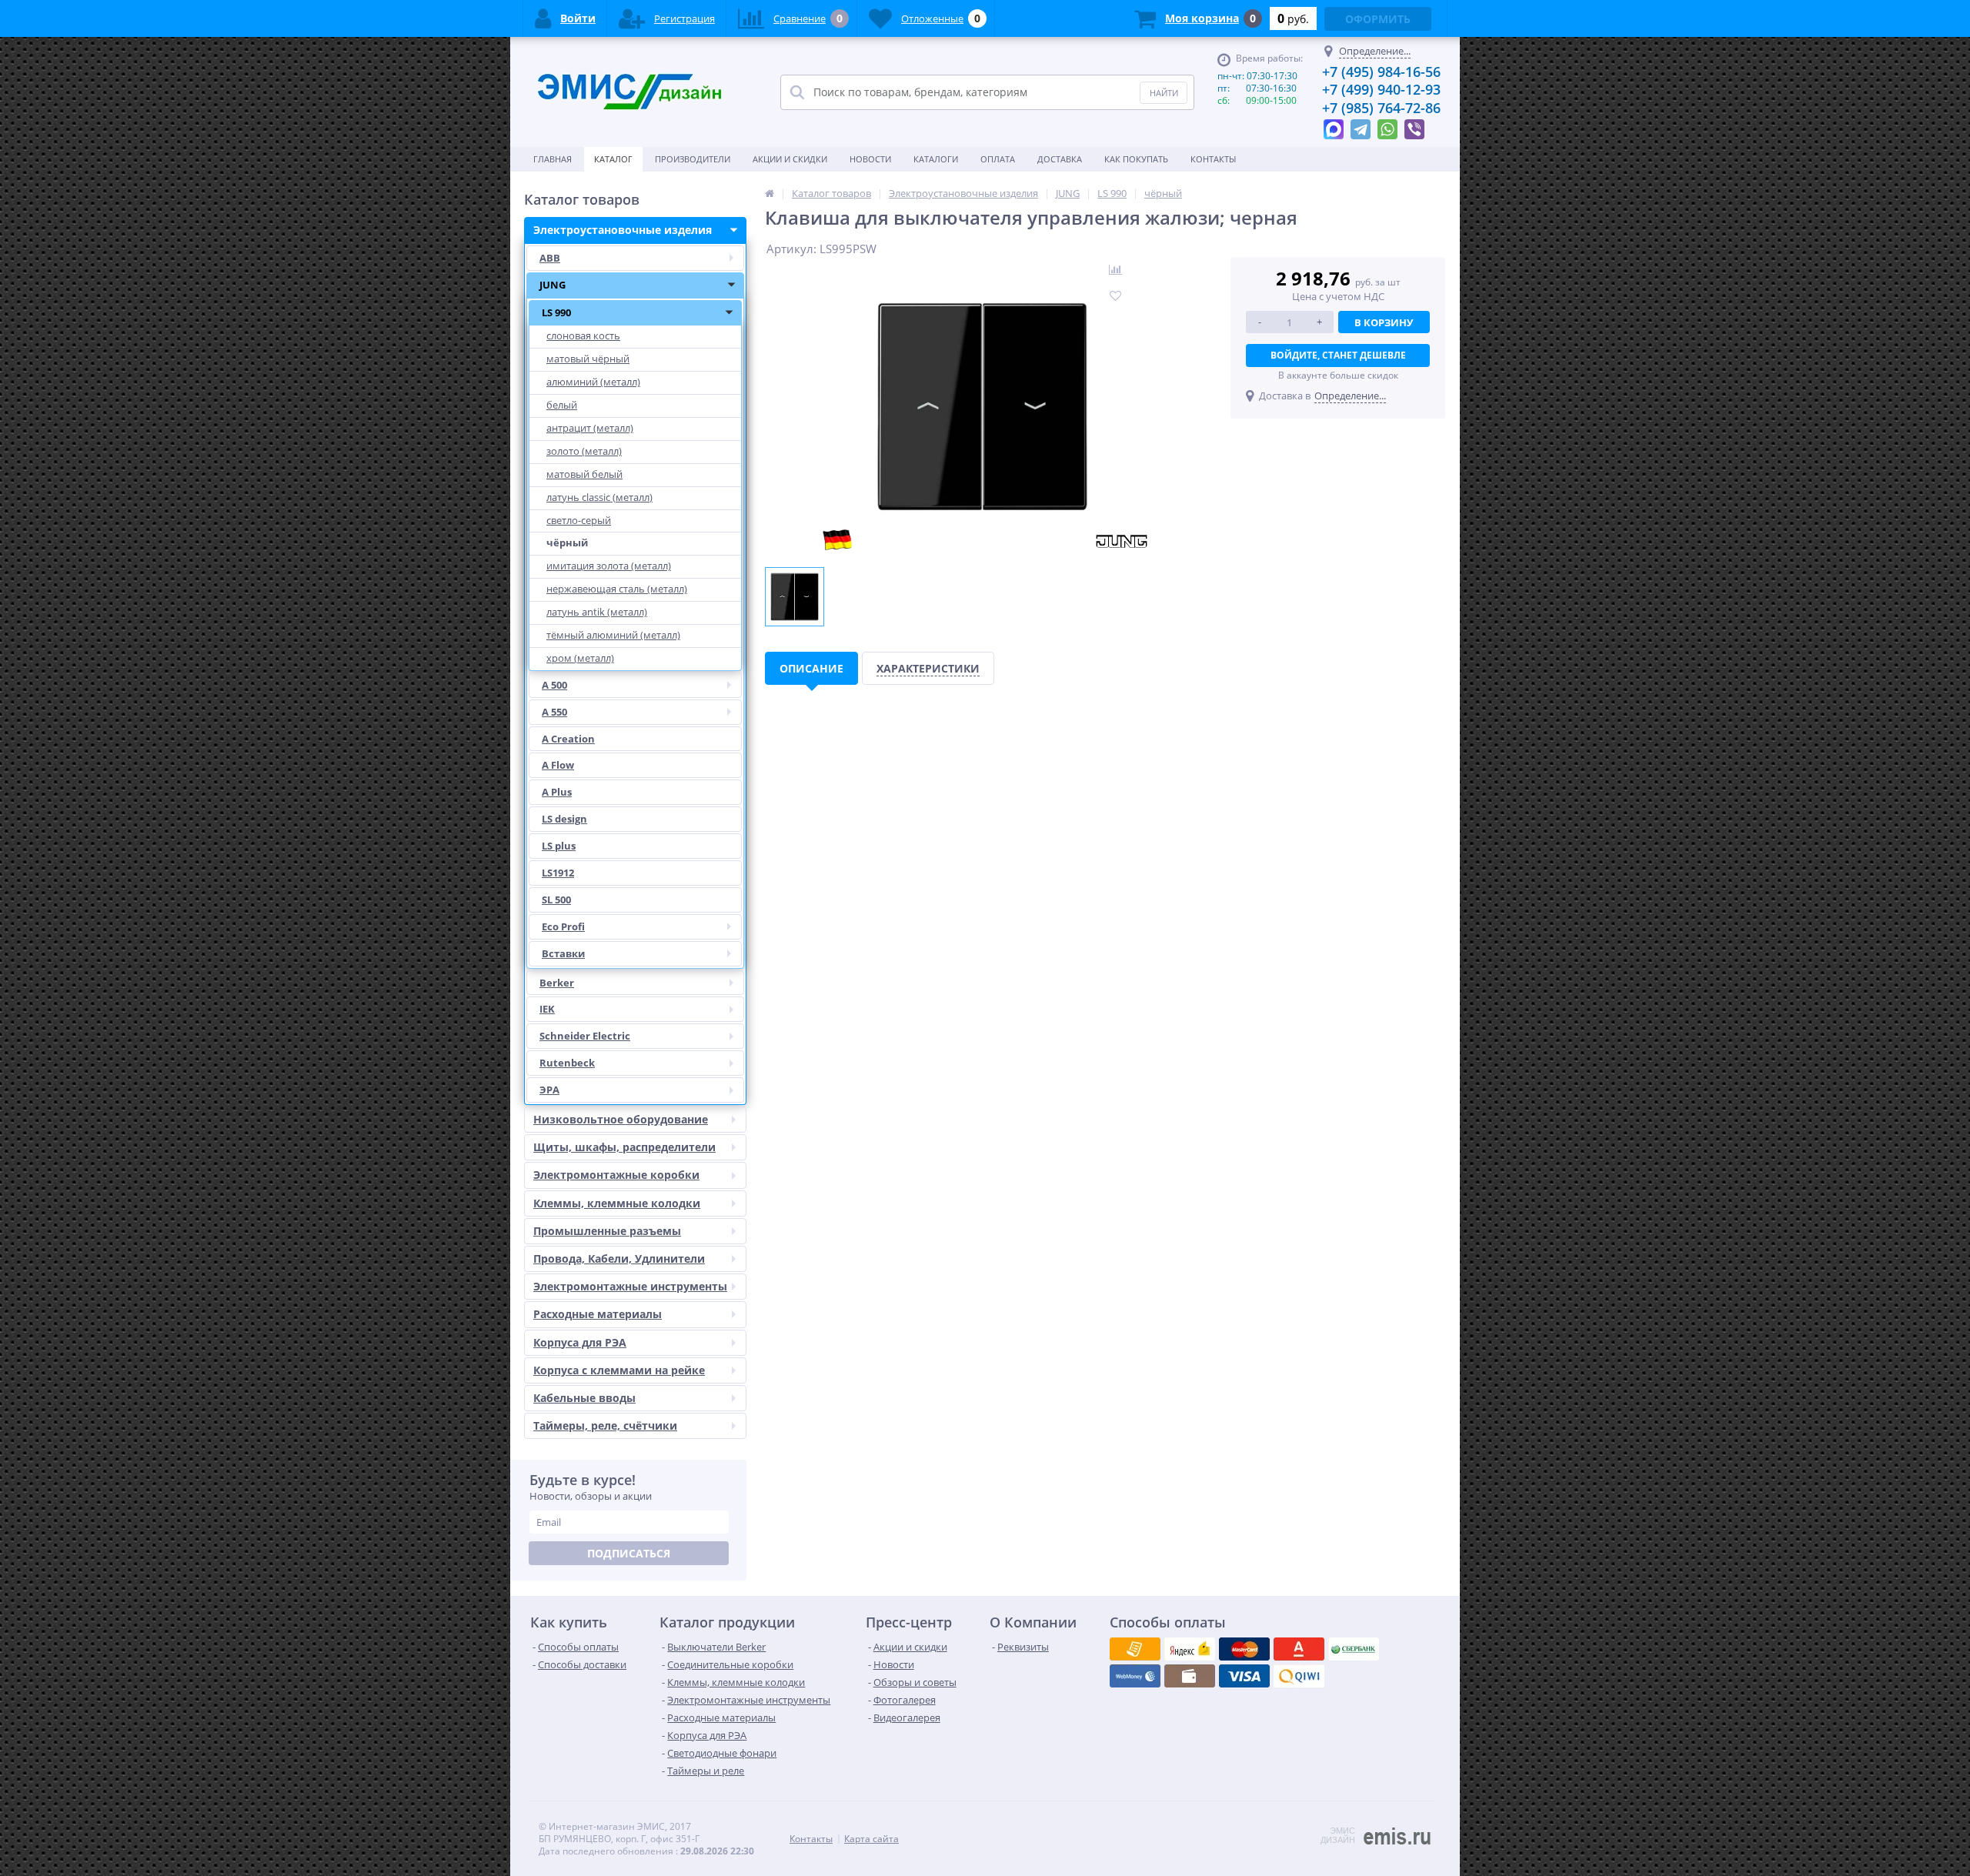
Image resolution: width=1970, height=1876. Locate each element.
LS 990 (556, 312)
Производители (693, 159)
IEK (547, 1009)
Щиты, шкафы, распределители (624, 1147)
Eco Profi (563, 926)
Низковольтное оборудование (621, 1119)
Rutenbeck (567, 1063)
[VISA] (1135, 1649)
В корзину (1384, 322)
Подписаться (629, 1553)
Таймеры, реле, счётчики (605, 1425)
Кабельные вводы (584, 1398)
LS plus (559, 846)
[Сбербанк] (1190, 1676)
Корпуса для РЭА (580, 1342)
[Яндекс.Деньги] (1299, 1649)
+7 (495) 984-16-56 (1381, 72)
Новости (870, 159)
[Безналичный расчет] (1299, 1676)
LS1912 (558, 873)
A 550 (554, 712)
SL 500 (556, 900)
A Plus (557, 792)
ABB (550, 258)
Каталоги (936, 159)
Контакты (1213, 159)
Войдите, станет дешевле (1338, 355)
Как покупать (1136, 159)
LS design (564, 819)
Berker (557, 983)
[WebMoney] (1244, 1649)
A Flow (558, 765)
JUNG (553, 285)
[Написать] (1334, 125)
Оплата (998, 159)
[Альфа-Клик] (1135, 1676)
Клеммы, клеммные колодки (617, 1203)
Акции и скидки (790, 159)
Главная (553, 159)
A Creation (568, 739)
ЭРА (549, 1090)
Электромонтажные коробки (616, 1175)
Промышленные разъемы (607, 1231)
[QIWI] (1354, 1649)
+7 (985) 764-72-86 (1381, 108)
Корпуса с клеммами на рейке (619, 1370)
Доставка (1060, 159)
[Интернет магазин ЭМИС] (770, 193)
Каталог (613, 159)
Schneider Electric (585, 1036)
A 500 (554, 685)
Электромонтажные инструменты (630, 1286)
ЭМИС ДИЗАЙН (1338, 1835)
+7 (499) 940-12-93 (1381, 89)
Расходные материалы (598, 1314)
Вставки (563, 953)
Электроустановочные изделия (623, 230)
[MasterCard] (1190, 1649)
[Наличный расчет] (1244, 1676)
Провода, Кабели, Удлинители (619, 1258)
